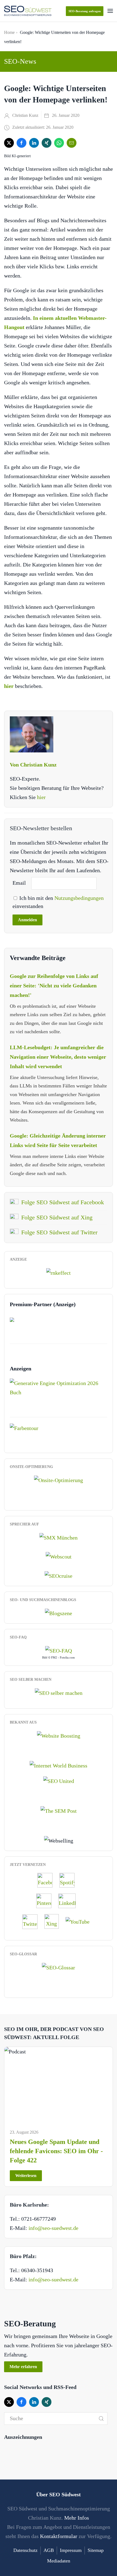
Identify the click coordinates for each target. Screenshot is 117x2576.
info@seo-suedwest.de (53, 2228)
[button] (110, 11)
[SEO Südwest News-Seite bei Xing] (54, 1921)
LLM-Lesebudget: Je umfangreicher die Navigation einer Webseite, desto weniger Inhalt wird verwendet (58, 1057)
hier (41, 797)
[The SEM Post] (59, 1810)
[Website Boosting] (59, 1735)
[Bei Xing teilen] (47, 143)
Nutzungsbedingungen (79, 898)
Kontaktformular (59, 2536)
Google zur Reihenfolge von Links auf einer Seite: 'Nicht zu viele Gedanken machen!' (54, 986)
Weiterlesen (26, 2176)
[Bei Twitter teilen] (9, 143)
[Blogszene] (59, 1612)
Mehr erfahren (23, 2367)
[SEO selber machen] (59, 1692)
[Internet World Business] (59, 1765)
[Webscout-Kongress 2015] (59, 1556)
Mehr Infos (77, 2518)
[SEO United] (59, 1780)
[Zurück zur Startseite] (28, 11)
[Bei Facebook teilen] (21, 143)
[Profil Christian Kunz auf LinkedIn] (70, 1901)
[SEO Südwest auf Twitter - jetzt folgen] (33, 1921)
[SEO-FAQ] (59, 1650)
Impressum (71, 2550)
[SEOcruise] (59, 1575)
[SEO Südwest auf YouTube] (80, 1921)
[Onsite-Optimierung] (59, 1479)
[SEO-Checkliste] (59, 1272)
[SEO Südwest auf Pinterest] (47, 1901)
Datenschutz (25, 2550)
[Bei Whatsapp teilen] (59, 143)
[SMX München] (59, 1537)
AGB (49, 2550)
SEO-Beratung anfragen (85, 11)
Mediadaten (59, 2561)
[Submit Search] (101, 2419)
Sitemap (96, 2550)
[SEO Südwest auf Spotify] (70, 1880)
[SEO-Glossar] (59, 1967)
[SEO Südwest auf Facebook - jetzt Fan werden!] (48, 1880)
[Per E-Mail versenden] (72, 143)
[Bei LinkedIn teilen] (34, 143)
